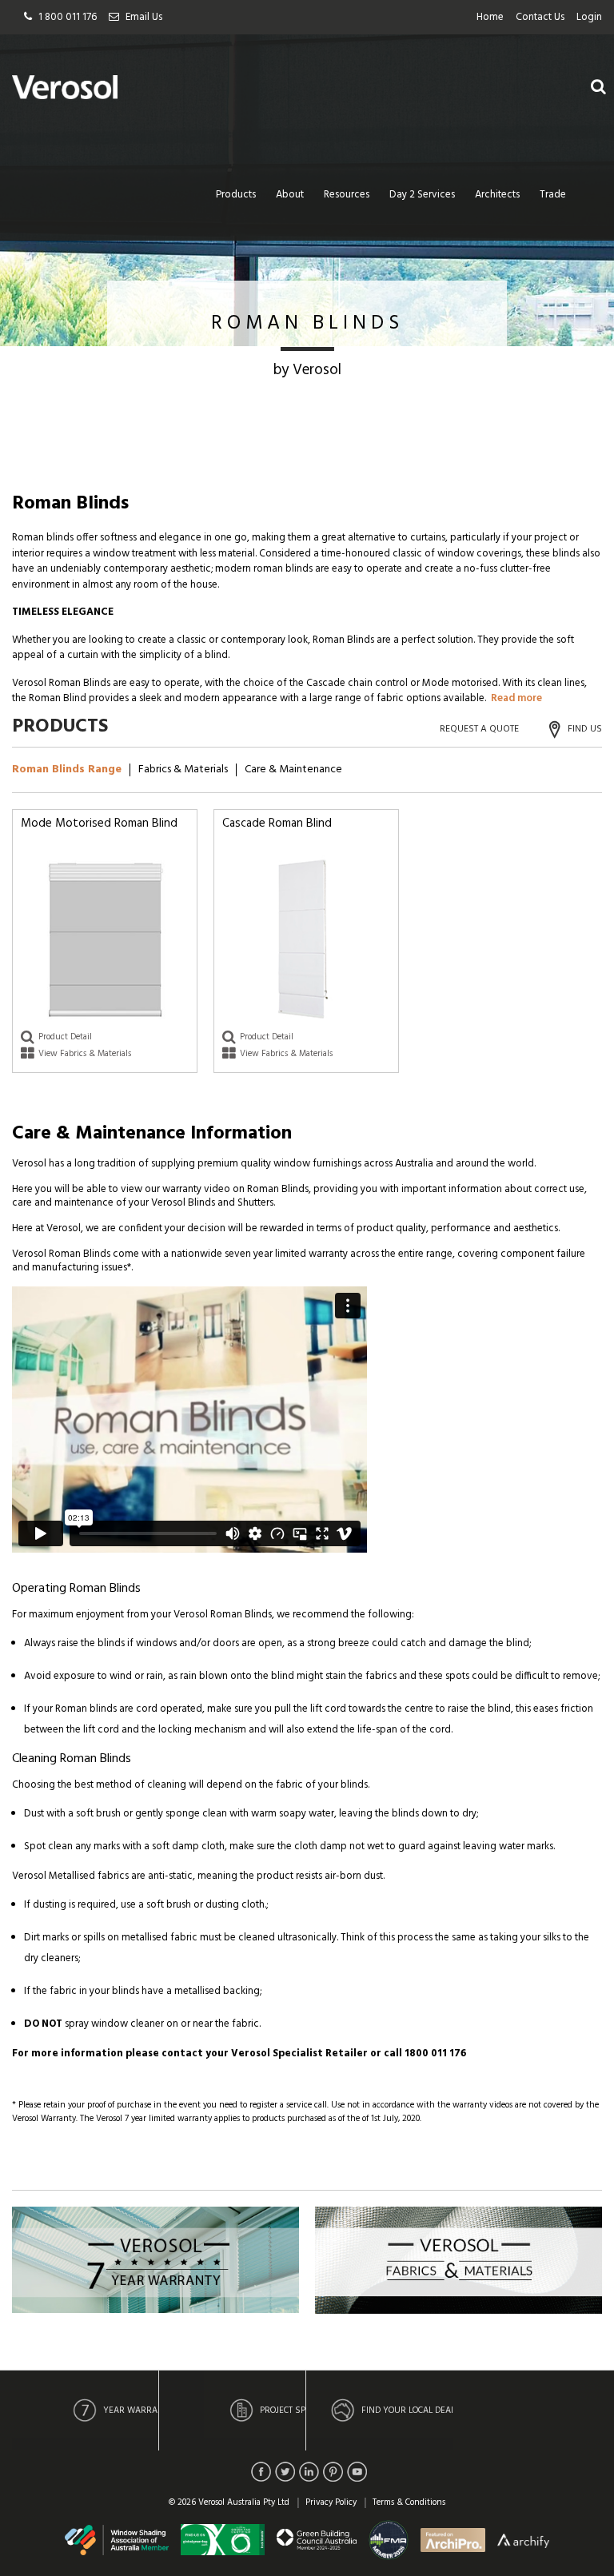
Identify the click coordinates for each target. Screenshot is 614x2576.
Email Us (144, 17)
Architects (497, 195)
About (290, 195)
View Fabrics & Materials (85, 1054)
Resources (347, 195)
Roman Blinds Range (67, 770)
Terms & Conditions (409, 2502)
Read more (516, 698)
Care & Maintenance (293, 770)
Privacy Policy (331, 2502)
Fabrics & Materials (183, 770)
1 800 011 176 (68, 17)
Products (236, 195)
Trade (553, 195)
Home (490, 17)
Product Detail (65, 1037)
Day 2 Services (422, 195)
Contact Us (540, 17)
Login (589, 17)
